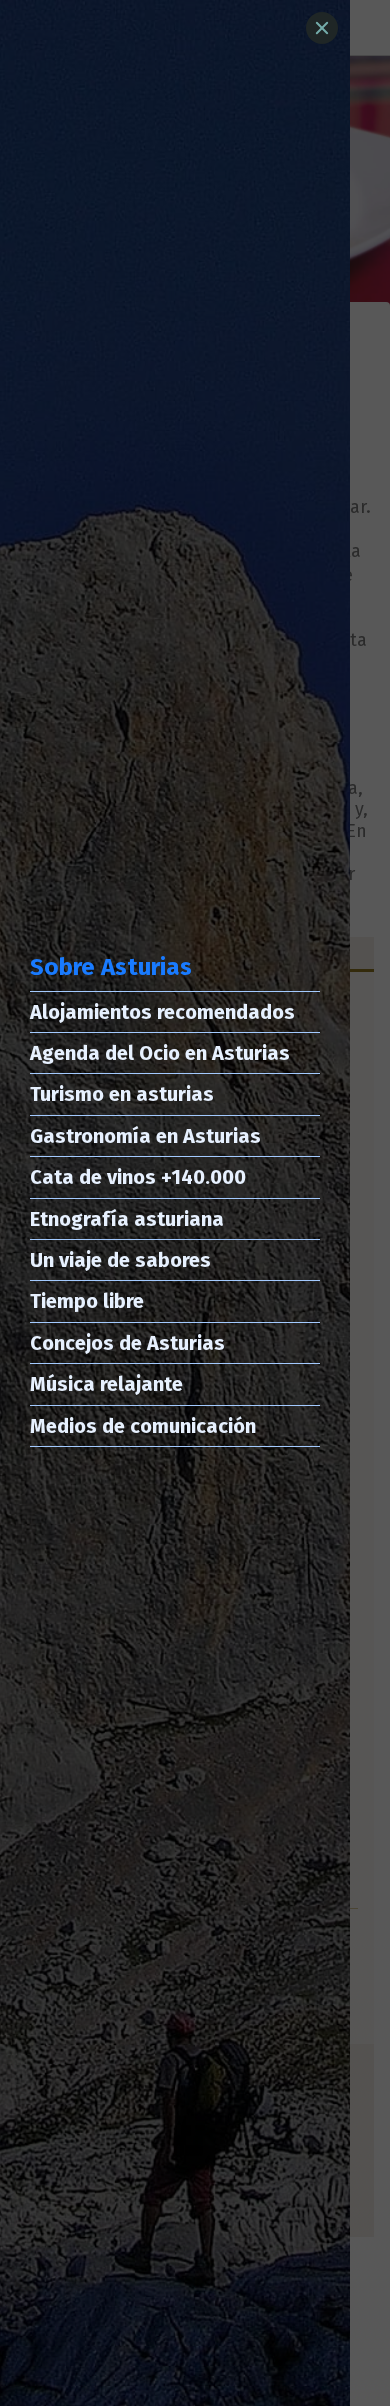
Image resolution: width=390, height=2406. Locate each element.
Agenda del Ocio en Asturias (160, 1053)
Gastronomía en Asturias (145, 1136)
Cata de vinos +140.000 (138, 1177)
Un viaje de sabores (120, 1260)
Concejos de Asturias (127, 1343)
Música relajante (106, 1384)
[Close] (322, 28)
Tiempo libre (87, 1301)
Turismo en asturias (122, 1094)
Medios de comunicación (143, 1426)
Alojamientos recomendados (162, 1012)
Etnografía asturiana (127, 1219)
